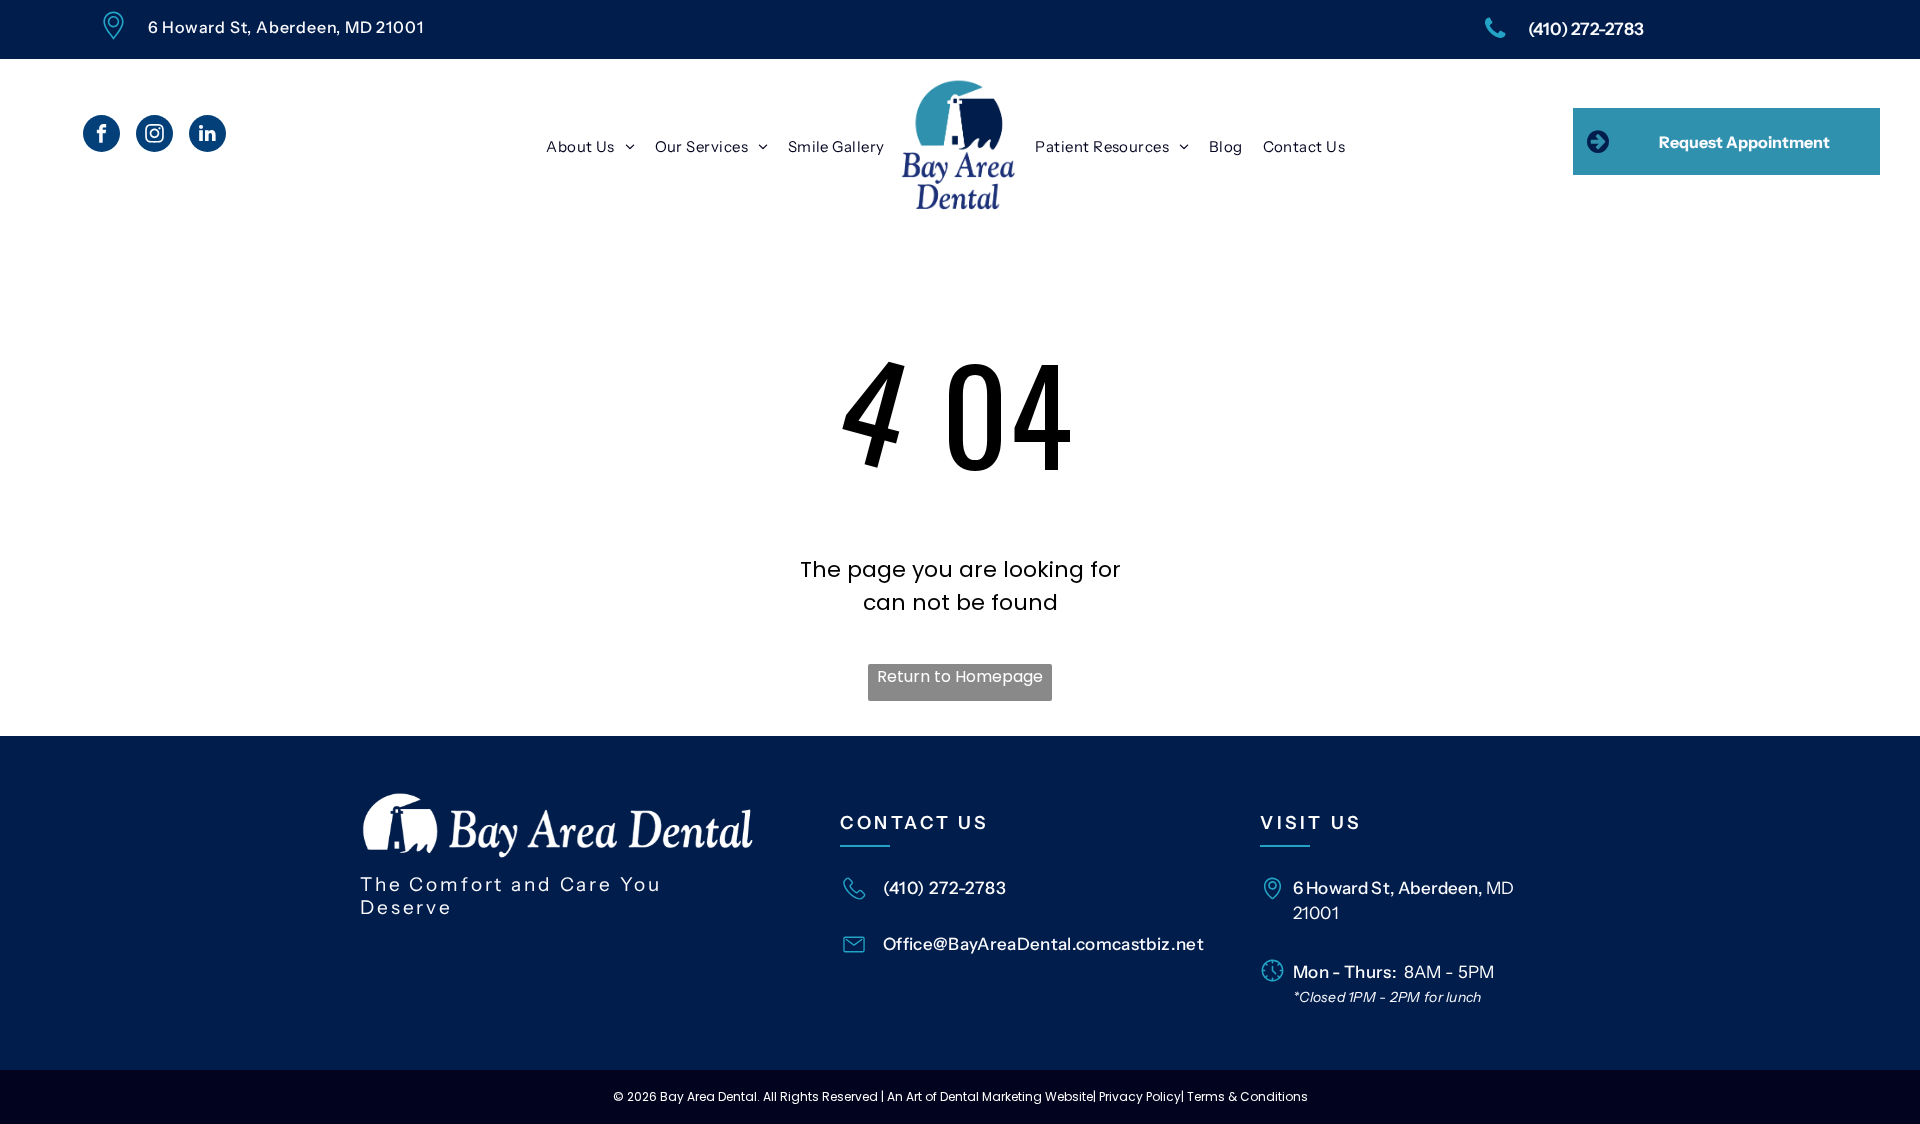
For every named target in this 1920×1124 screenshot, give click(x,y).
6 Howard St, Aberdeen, (1388, 888)
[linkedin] (207, 136)
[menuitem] (590, 146)
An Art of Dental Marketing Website (990, 1096)
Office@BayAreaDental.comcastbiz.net (1043, 944)
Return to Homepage (960, 676)
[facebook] (101, 136)
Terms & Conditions (1247, 1096)
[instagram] (154, 136)
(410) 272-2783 (945, 888)
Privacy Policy (1140, 1096)
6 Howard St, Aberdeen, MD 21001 (286, 27)
